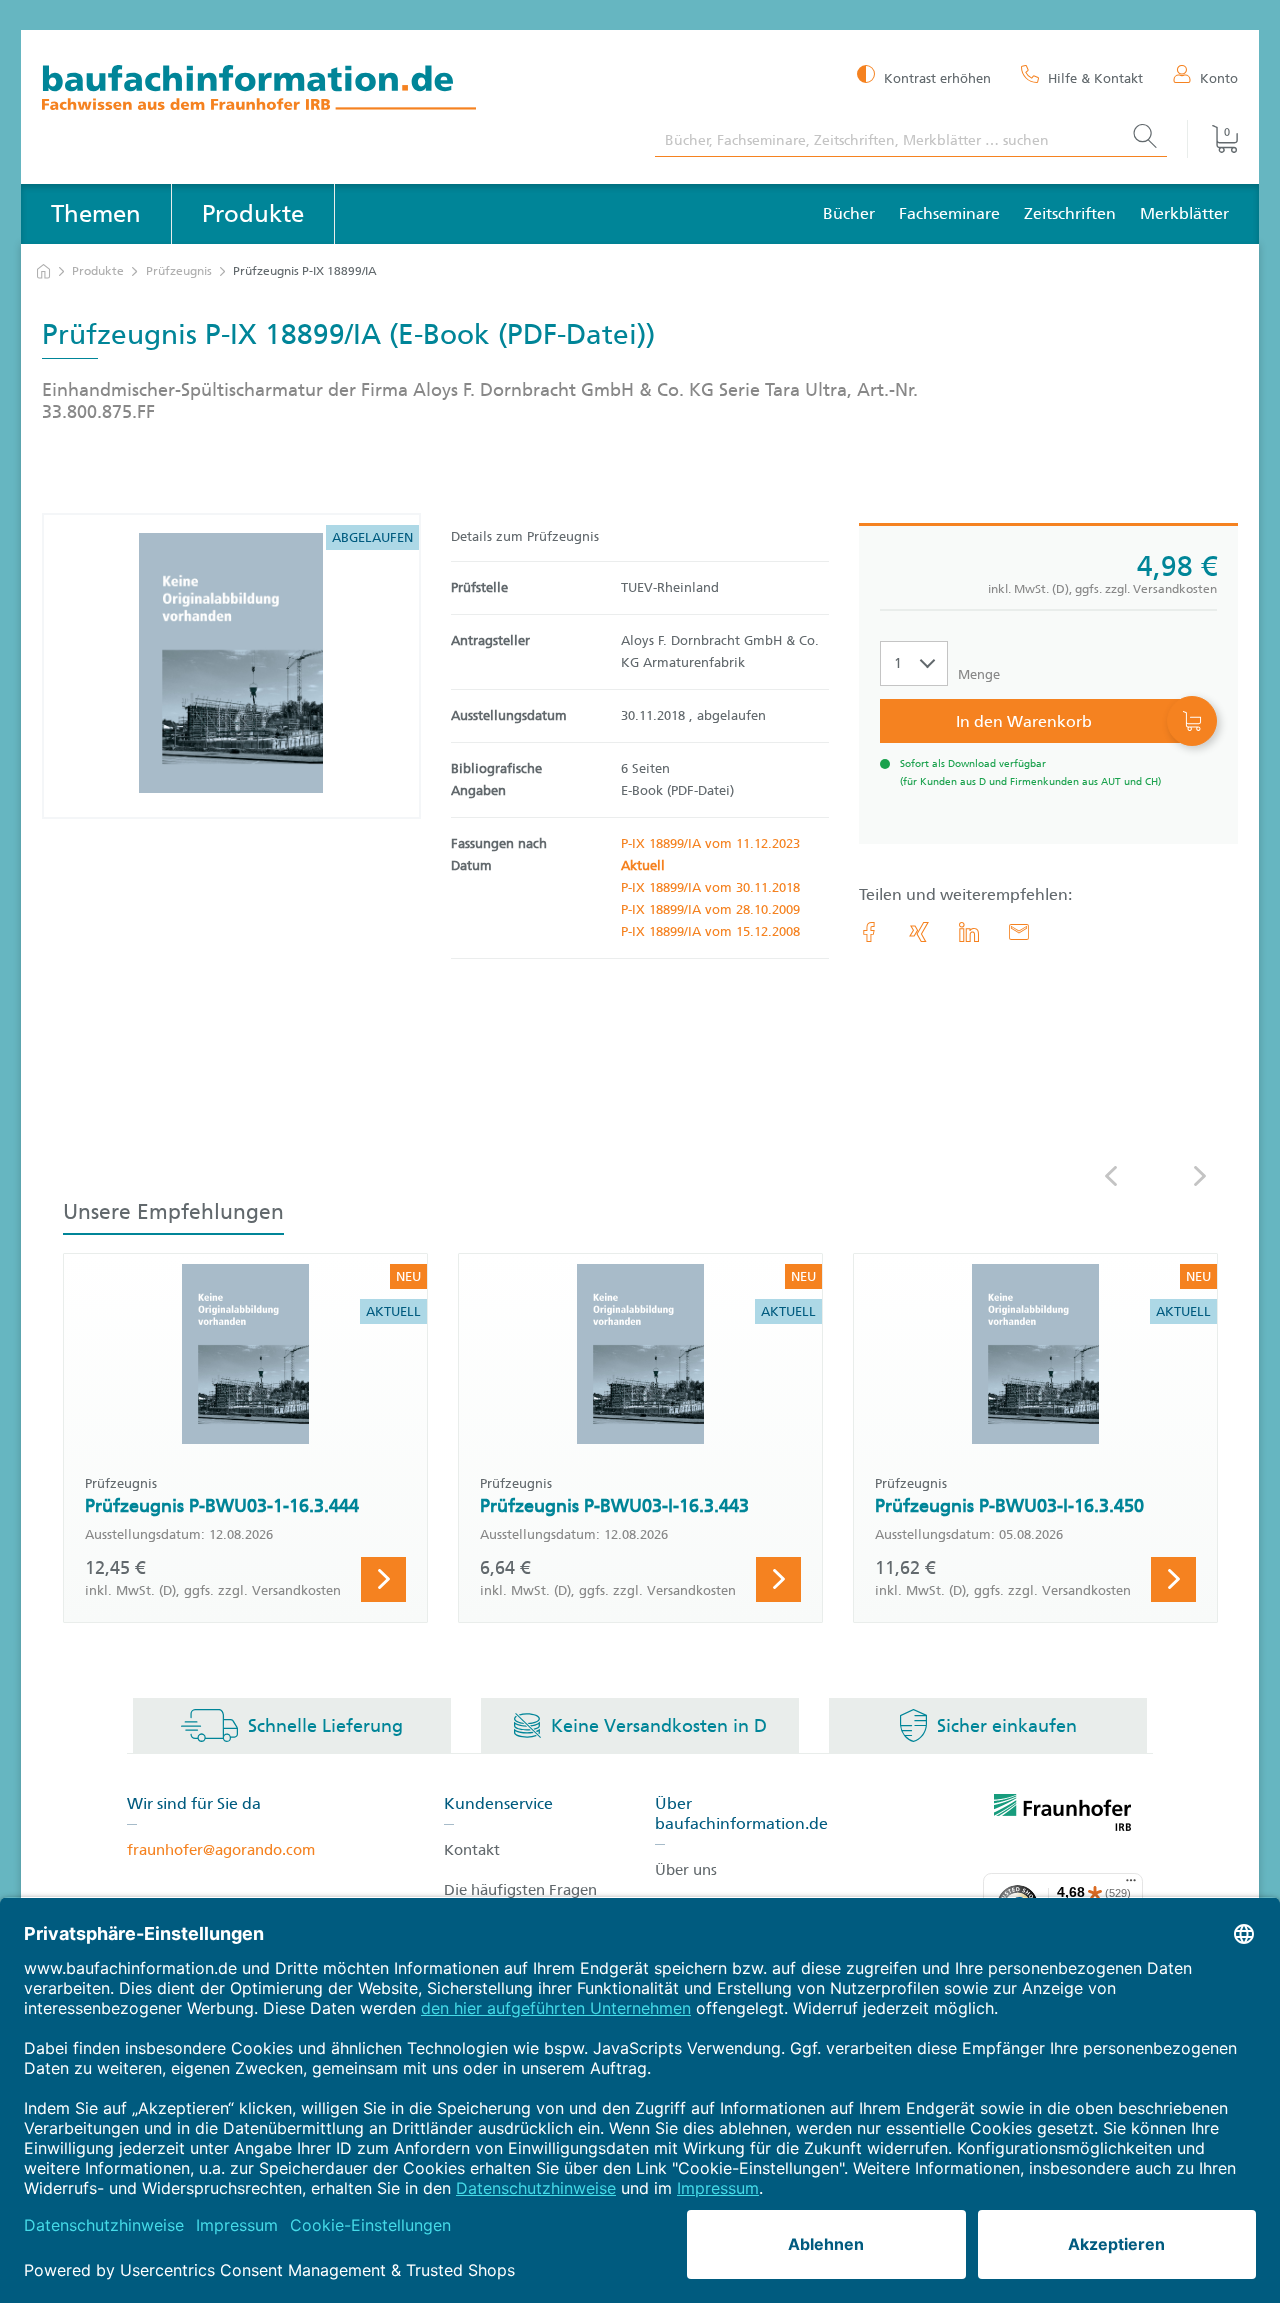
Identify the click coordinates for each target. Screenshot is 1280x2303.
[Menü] (1131, 1885)
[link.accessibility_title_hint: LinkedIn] (969, 932)
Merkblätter (1184, 213)
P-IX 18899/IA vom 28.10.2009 (710, 909)
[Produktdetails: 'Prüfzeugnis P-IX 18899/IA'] (231, 666)
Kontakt (472, 1850)
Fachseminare (949, 213)
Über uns (686, 1870)
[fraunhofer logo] (1063, 1816)
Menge (979, 674)
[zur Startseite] (43, 271)
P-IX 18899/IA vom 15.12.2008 (710, 931)
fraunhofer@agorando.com (221, 1850)
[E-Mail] (1019, 932)
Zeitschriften (1070, 213)
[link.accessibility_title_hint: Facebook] (869, 932)
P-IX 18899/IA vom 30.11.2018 (710, 887)
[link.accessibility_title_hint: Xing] (919, 932)
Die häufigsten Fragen (520, 1890)
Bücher (849, 213)
